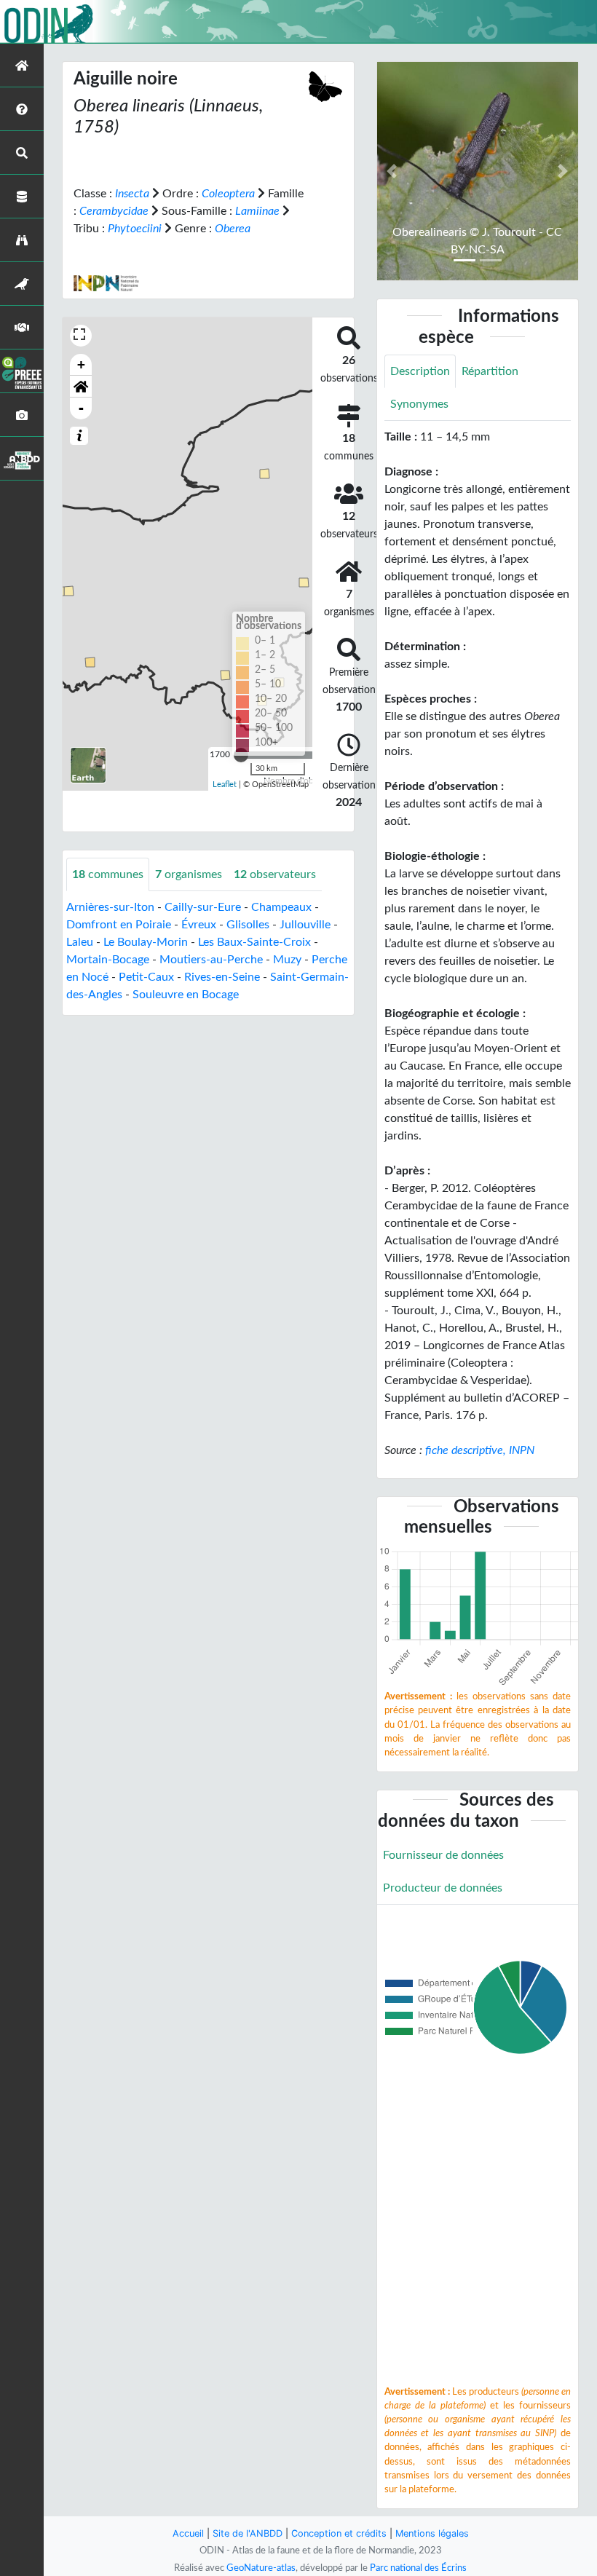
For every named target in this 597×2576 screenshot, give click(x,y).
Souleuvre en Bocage (186, 995)
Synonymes (419, 404)
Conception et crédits (339, 2533)
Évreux (199, 925)
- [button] (81, 408)
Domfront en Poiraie (119, 925)
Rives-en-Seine (222, 977)
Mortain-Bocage (108, 960)
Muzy (287, 960)
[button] (81, 387)
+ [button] (81, 364)
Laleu (80, 942)
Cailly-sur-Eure (203, 907)
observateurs (275, 874)
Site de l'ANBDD (248, 2533)
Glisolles (248, 925)
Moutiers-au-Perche (211, 960)
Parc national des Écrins (418, 2568)
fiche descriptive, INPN (480, 1450)
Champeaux (281, 907)
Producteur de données (443, 1888)
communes (108, 874)
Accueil (188, 2533)
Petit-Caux (146, 977)
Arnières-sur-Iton (110, 907)
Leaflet (225, 785)
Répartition (490, 371)
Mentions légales (432, 2533)
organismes (189, 874)
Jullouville (305, 925)
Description (420, 371)
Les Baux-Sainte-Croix (254, 942)
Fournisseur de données (443, 1855)
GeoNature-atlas (261, 2568)
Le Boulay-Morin (146, 942)
